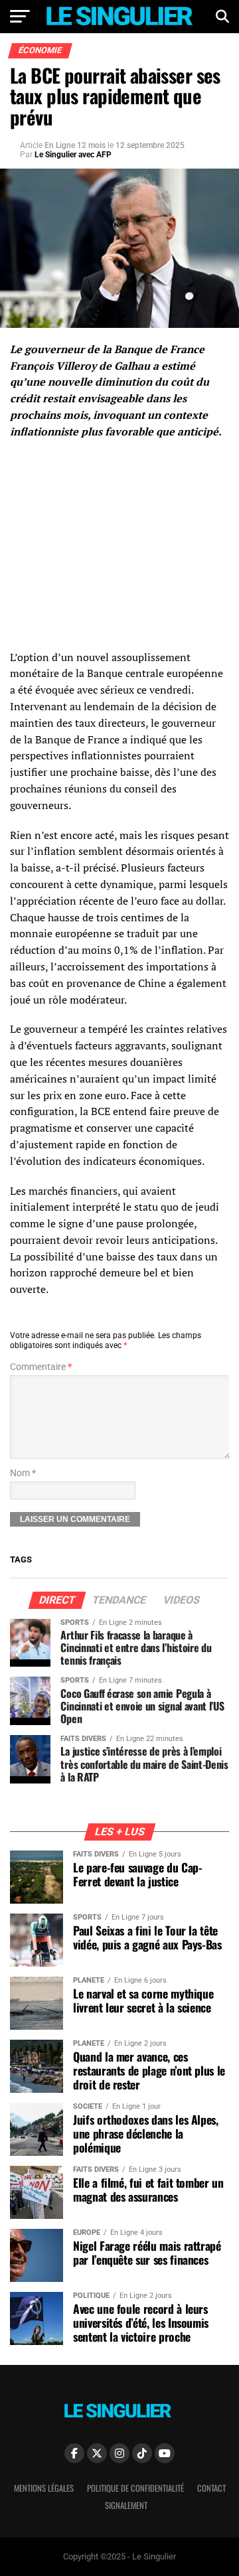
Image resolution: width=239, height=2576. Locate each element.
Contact (211, 2488)
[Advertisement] (121, 546)
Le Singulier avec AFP (73, 155)
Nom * (23, 1473)
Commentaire (41, 1367)
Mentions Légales (44, 2488)
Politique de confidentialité (135, 2488)
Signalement (126, 2505)
